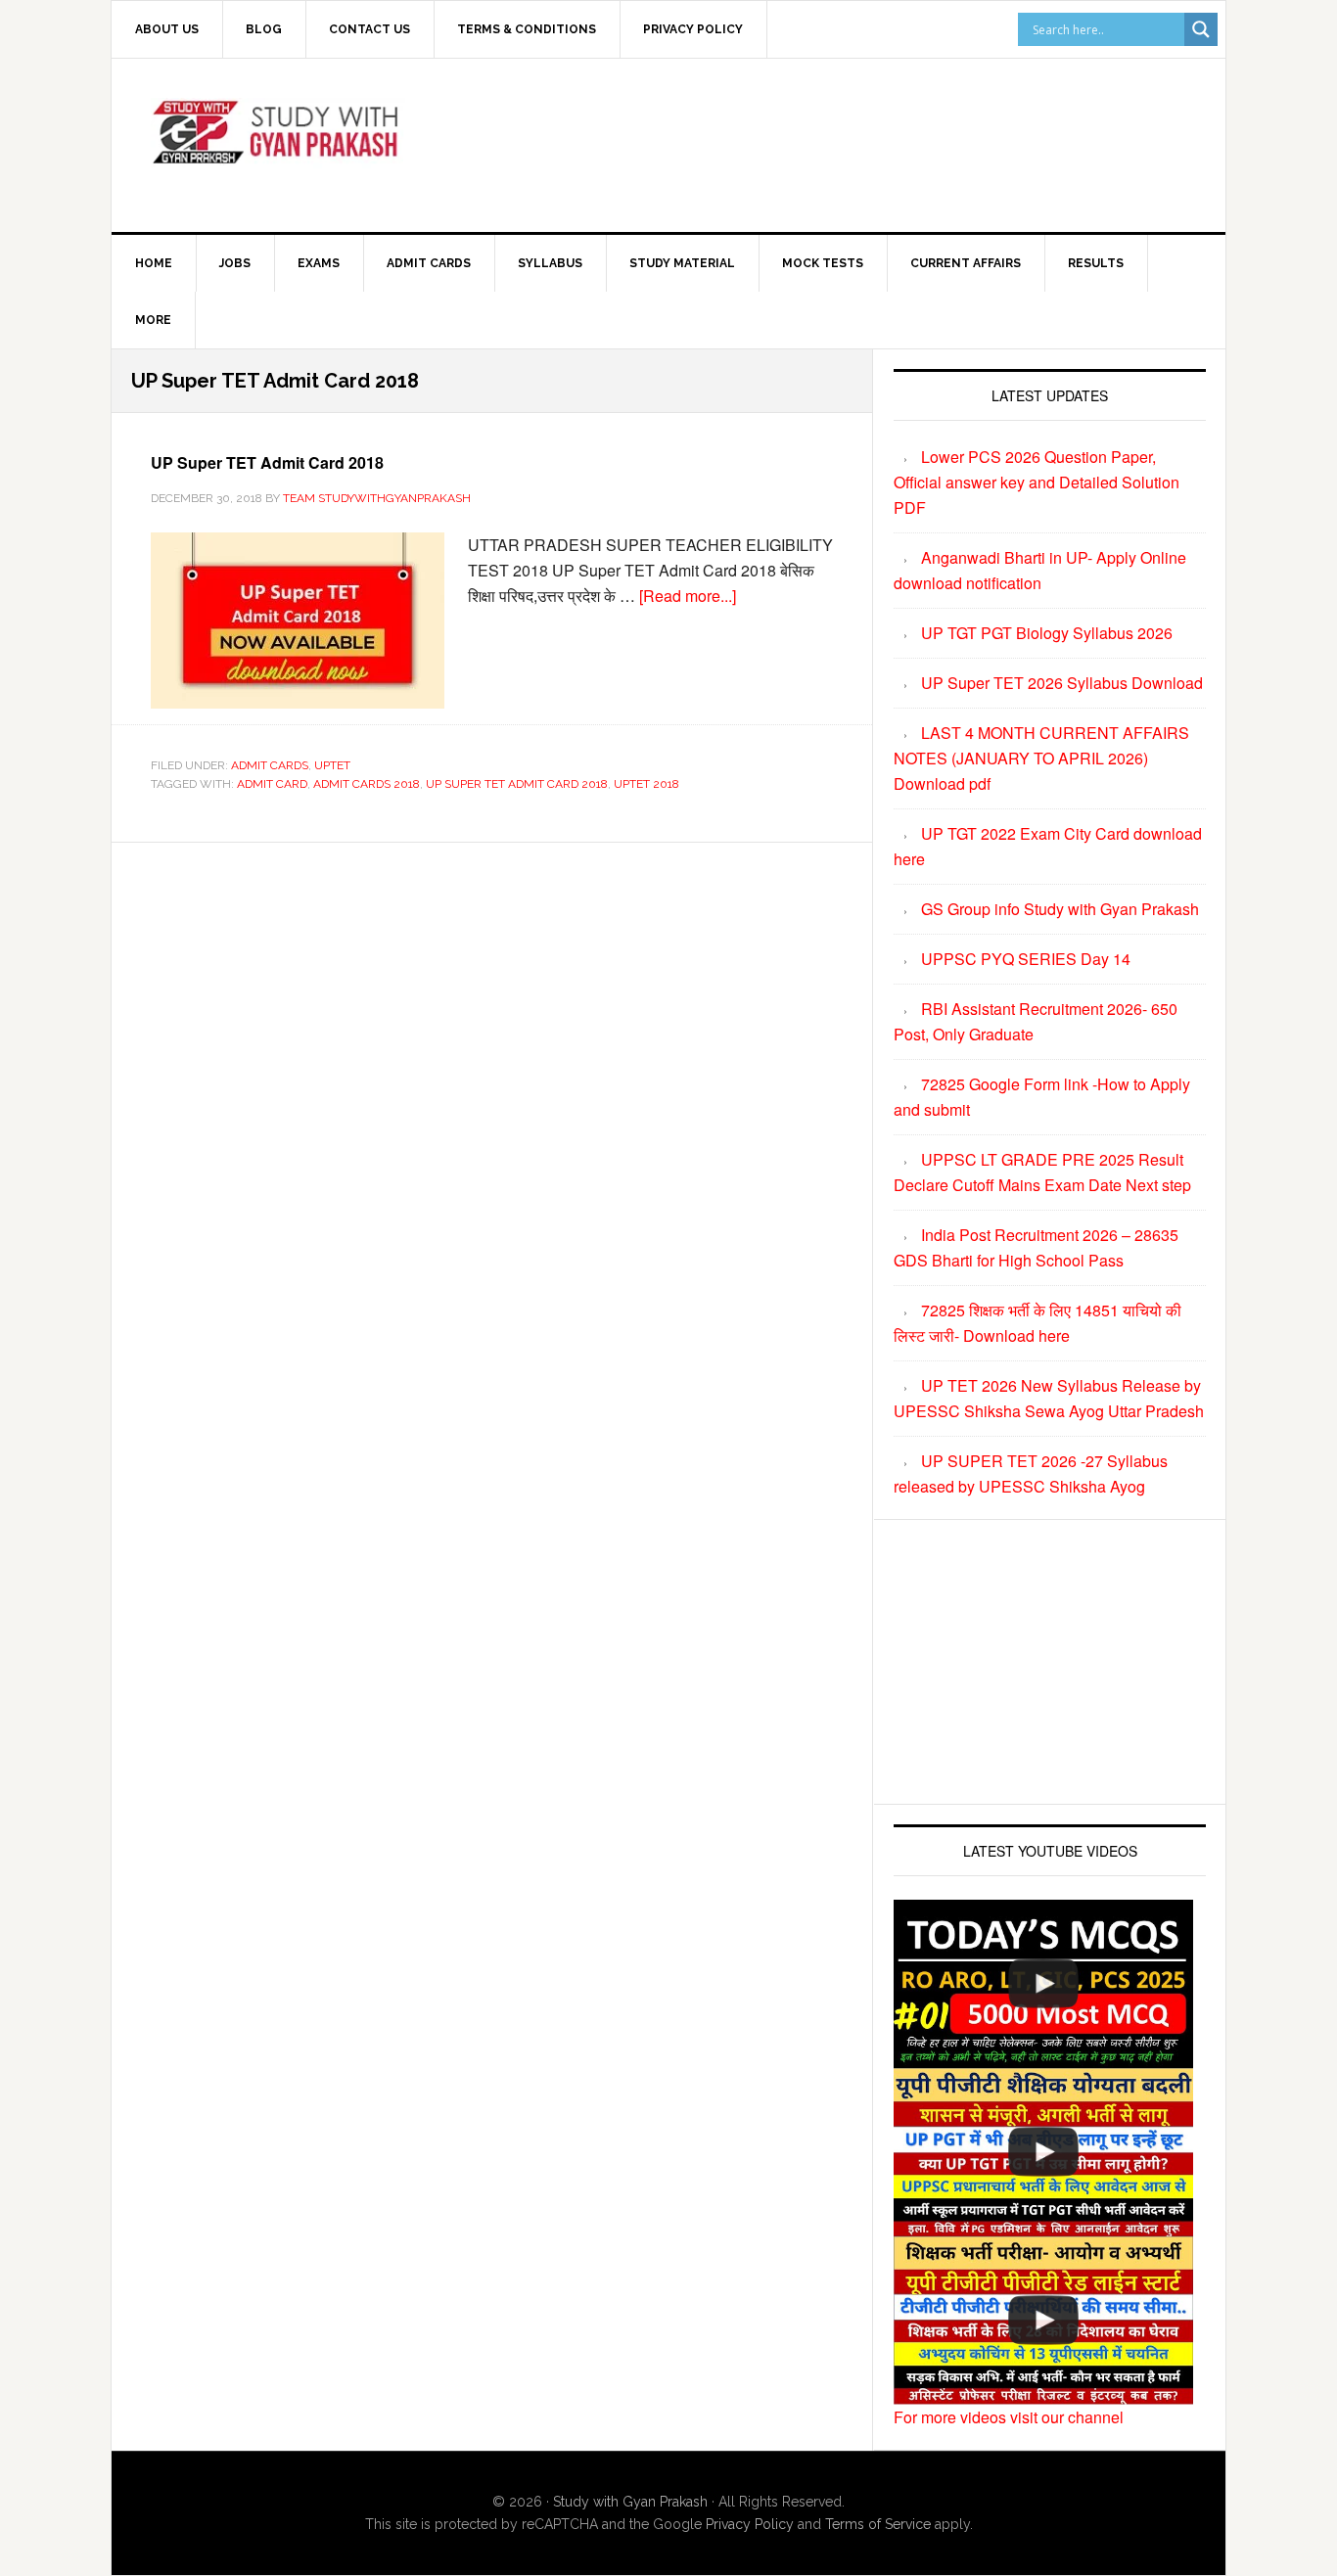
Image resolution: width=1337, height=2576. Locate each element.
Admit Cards (270, 765)
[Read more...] (688, 596)
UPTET (332, 765)
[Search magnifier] (1201, 29)
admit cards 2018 (367, 784)
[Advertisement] (830, 142)
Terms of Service (878, 2524)
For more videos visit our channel (1009, 2417)
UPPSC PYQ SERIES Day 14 (1026, 959)
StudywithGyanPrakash (278, 142)
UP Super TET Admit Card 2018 (267, 462)
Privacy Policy (750, 2524)
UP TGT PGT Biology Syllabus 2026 (1047, 633)
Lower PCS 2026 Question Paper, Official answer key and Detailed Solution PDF (1037, 482)
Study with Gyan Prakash (630, 2502)
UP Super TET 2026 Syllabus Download (1062, 683)
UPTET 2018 (646, 784)
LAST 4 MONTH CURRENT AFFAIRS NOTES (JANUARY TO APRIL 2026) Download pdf (1041, 758)
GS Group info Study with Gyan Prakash (1060, 909)
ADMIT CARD (272, 784)
